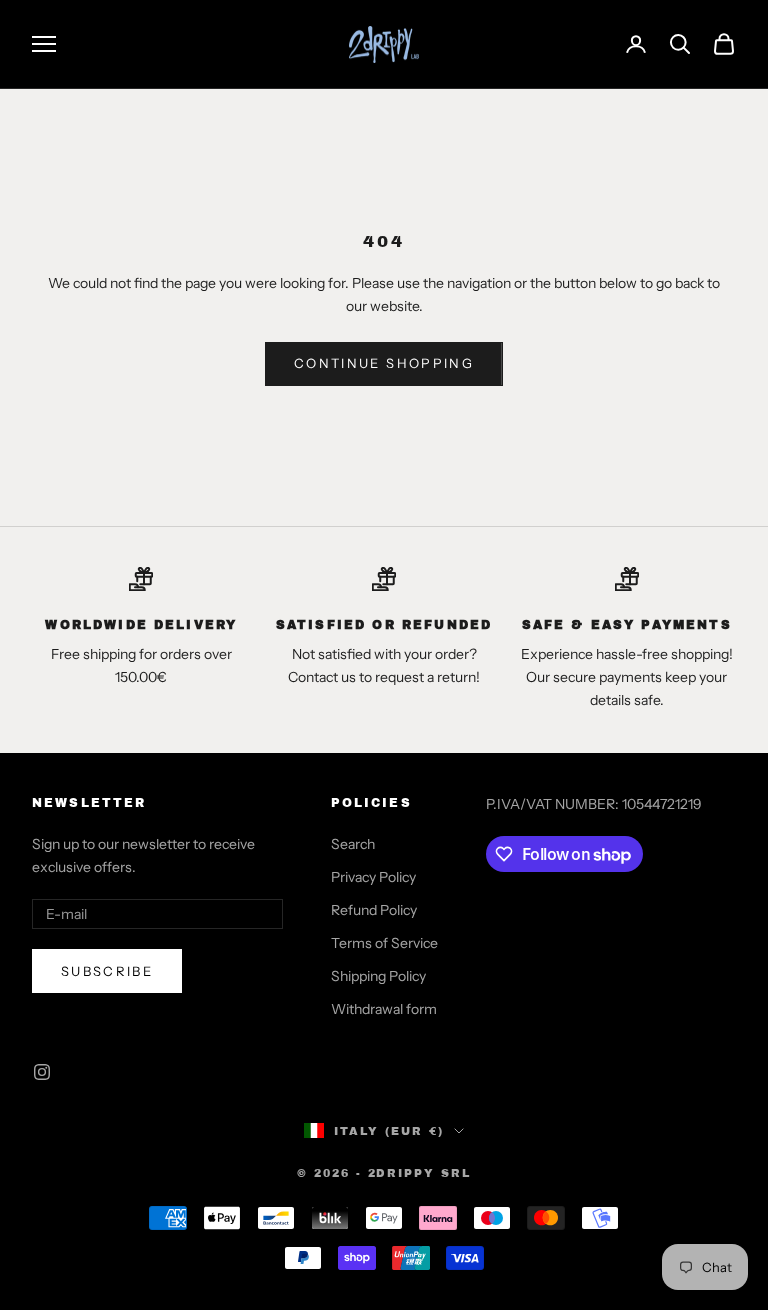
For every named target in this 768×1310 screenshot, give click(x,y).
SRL (456, 1173)
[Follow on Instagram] (42, 1072)
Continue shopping (384, 363)
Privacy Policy (373, 877)
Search (353, 844)
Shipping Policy (378, 976)
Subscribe (107, 971)
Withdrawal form (384, 1009)
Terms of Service (384, 943)
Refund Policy (374, 910)
